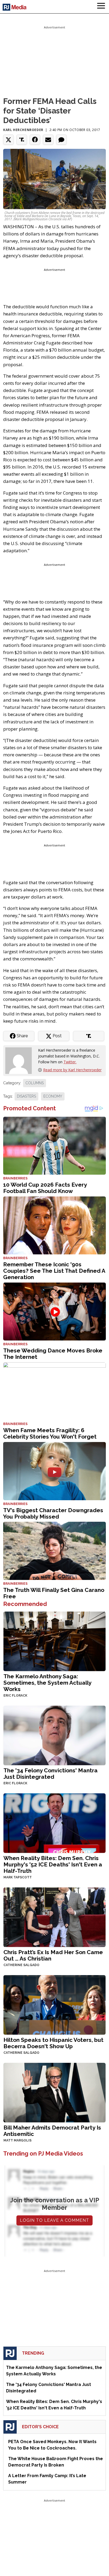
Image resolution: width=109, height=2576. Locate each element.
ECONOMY (53, 1096)
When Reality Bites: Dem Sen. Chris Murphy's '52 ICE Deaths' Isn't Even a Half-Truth (53, 1864)
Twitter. (70, 1062)
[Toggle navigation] (101, 7)
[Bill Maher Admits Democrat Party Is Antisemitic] (54, 2092)
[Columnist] (21, 1060)
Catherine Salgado (21, 1965)
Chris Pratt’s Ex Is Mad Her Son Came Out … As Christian (53, 1955)
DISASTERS (26, 1096)
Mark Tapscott (18, 1877)
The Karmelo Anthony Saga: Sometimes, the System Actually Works (47, 1683)
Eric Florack (15, 1696)
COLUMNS (35, 1083)
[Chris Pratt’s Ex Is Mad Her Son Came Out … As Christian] (54, 1917)
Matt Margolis (17, 2140)
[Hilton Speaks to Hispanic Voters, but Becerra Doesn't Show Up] (54, 2004)
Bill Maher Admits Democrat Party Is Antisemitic (52, 2131)
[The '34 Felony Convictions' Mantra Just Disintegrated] (54, 1735)
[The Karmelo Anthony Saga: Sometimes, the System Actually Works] (54, 1641)
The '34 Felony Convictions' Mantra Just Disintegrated (51, 1774)
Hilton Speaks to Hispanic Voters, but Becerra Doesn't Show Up (53, 2043)
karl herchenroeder (23, 130)
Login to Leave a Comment (54, 2220)
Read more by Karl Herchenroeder (72, 1070)
